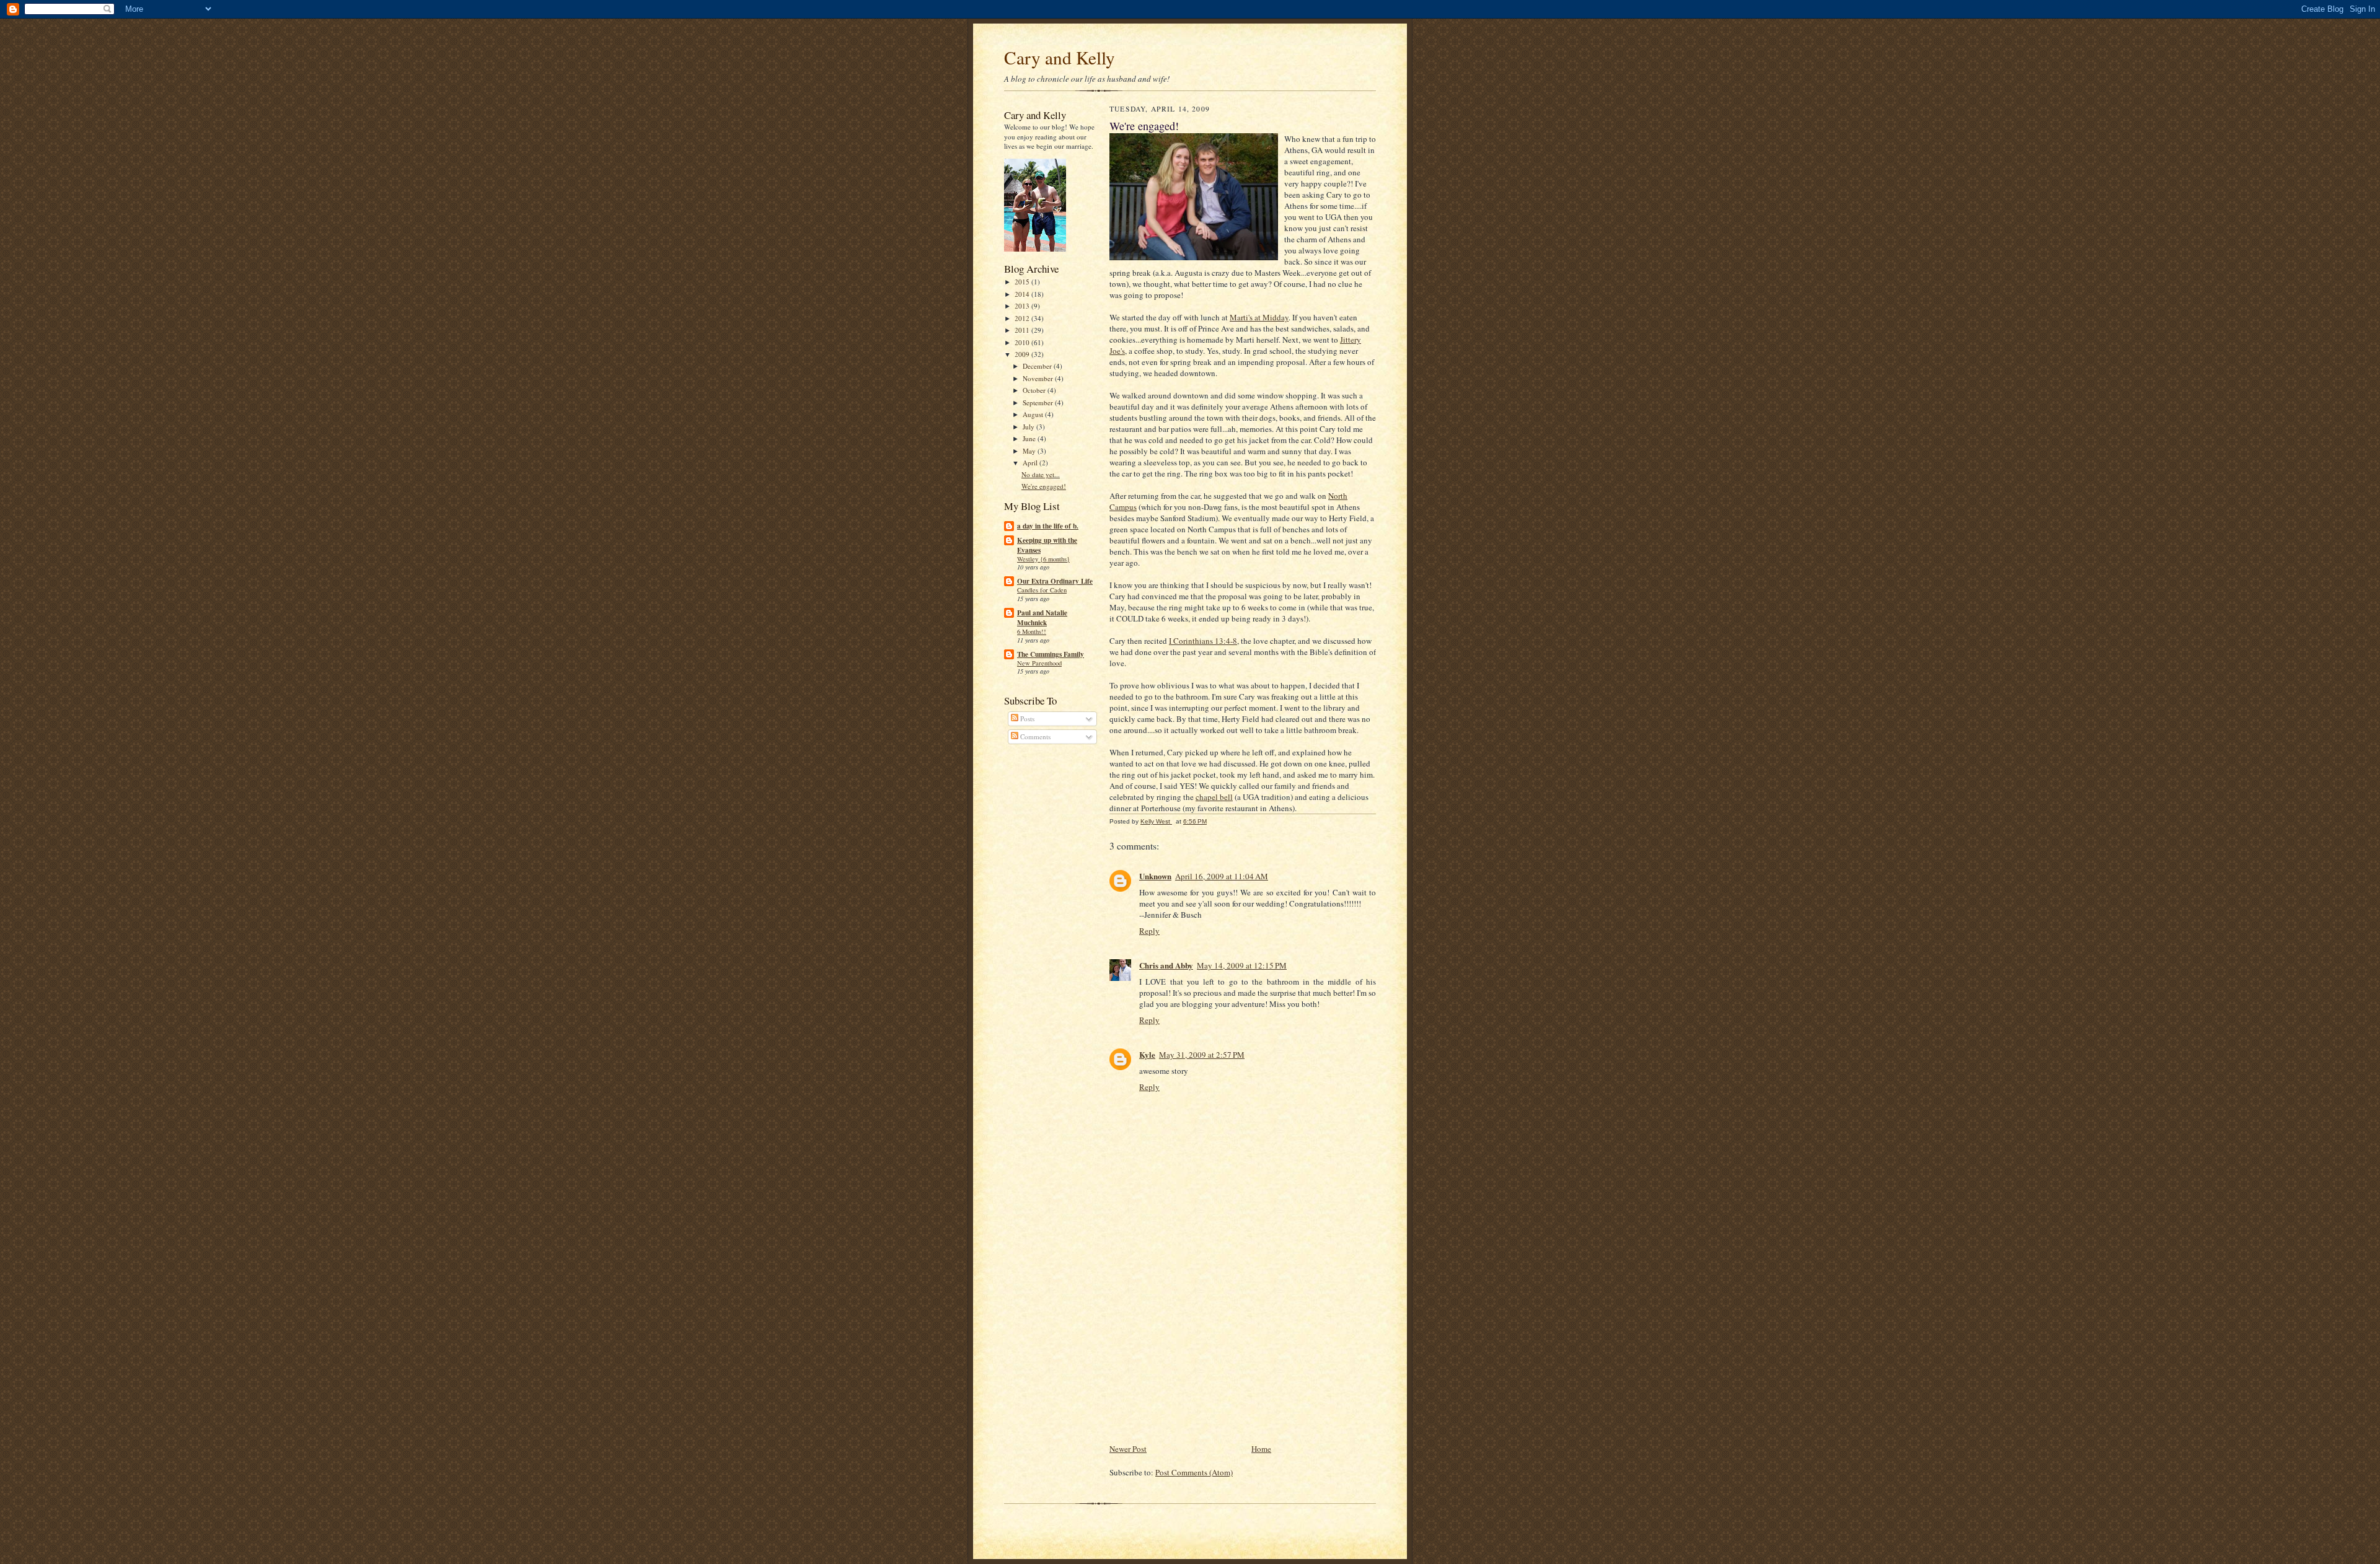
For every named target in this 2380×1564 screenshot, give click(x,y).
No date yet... (1041, 474)
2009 (1023, 354)
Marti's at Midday (1259, 317)
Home (1261, 1449)
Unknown (1155, 876)
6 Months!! (1032, 631)
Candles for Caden (1042, 590)
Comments (1034, 736)
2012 (1023, 318)
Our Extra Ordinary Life (1055, 581)
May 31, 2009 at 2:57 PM (1202, 1055)
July (1029, 427)
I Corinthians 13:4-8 (1203, 641)
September (1039, 402)
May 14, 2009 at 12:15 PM (1242, 965)
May (1030, 451)
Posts (1026, 718)
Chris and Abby (1166, 965)
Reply (1149, 931)
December (1038, 366)
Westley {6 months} (1043, 559)
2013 (1023, 306)
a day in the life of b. (1048, 526)
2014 (1023, 294)
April (1031, 463)
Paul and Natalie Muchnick (1042, 618)
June (1030, 438)
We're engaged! (1044, 486)
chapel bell (1214, 797)
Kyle (1147, 1054)
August (1034, 414)
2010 (1023, 342)
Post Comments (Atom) (1194, 1472)
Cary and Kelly (1060, 57)
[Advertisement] (1202, 1355)
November (1039, 378)
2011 (1023, 330)
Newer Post (1128, 1449)
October (1035, 390)
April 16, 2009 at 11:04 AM (1222, 876)
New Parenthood (1039, 663)
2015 (1023, 282)
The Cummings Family (1051, 654)
